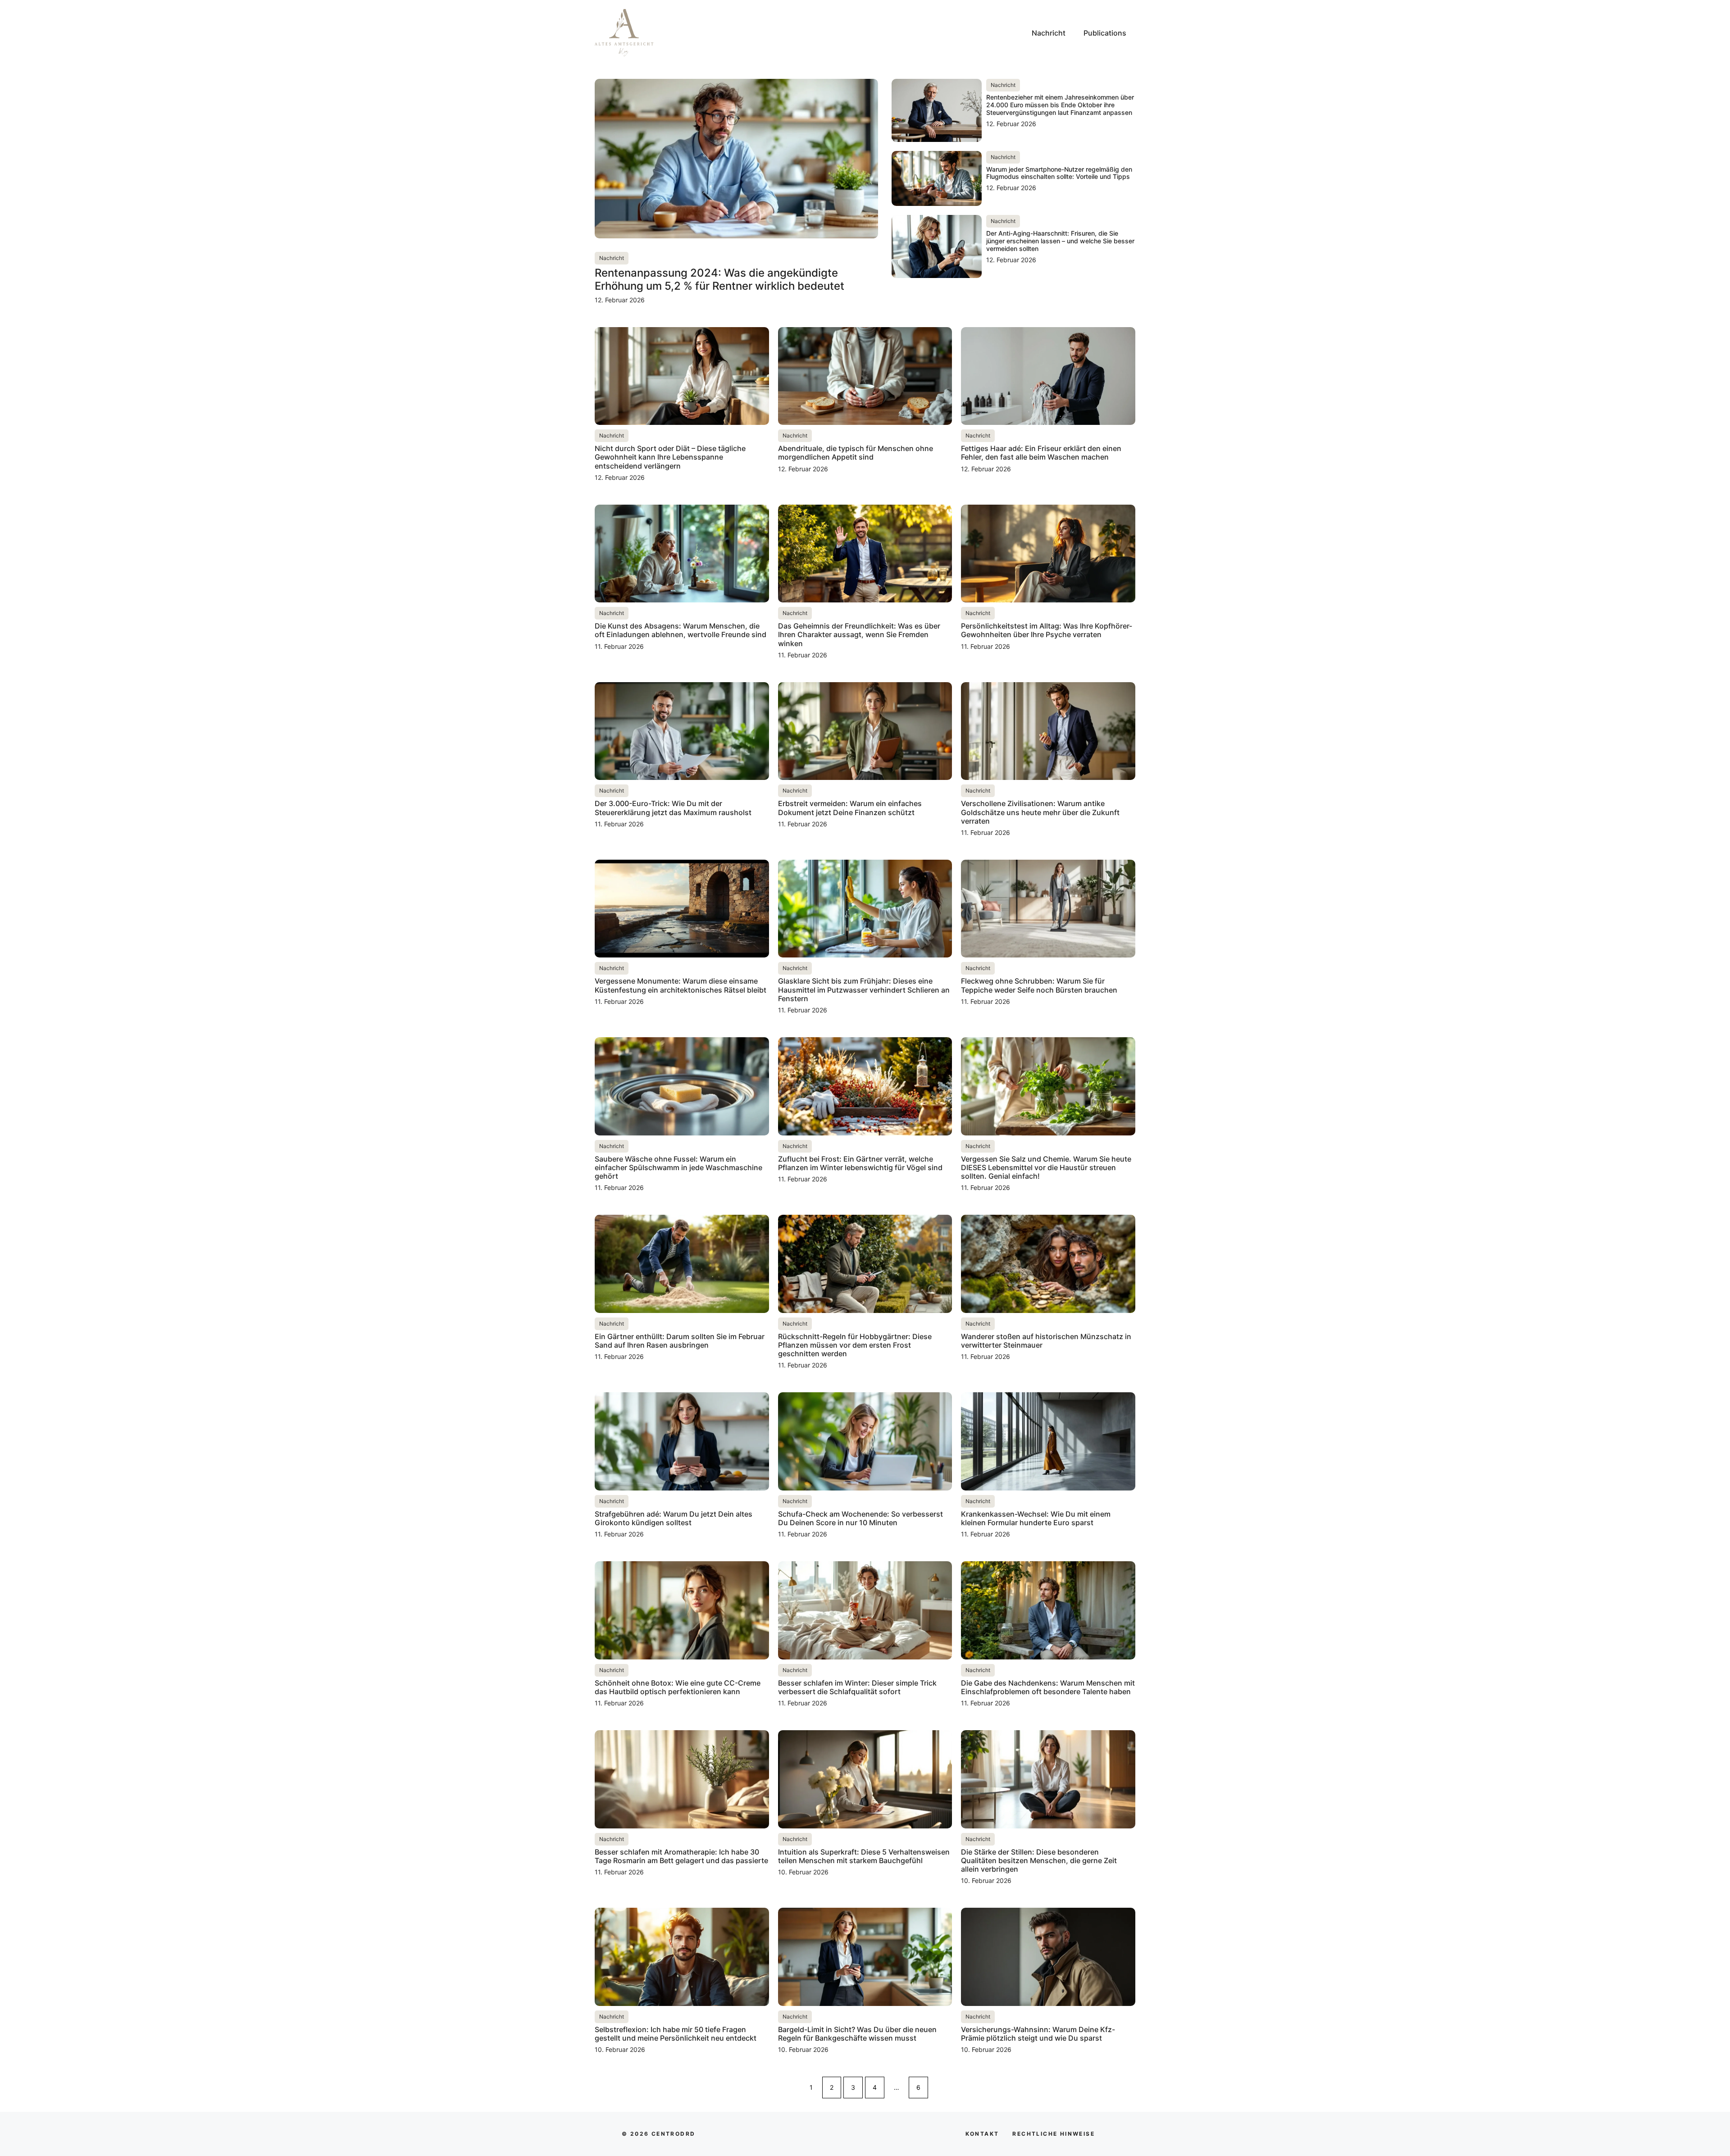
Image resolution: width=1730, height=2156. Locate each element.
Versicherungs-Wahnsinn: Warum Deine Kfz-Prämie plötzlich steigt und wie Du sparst (1038, 2034)
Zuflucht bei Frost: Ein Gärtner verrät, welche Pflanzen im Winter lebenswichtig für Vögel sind (860, 1163)
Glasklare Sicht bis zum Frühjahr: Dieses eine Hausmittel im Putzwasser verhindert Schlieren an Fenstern (864, 989)
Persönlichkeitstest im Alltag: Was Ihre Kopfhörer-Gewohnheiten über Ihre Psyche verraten (1047, 630)
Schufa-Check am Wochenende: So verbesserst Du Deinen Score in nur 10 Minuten (860, 1518)
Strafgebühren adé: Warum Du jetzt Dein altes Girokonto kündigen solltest (674, 1518)
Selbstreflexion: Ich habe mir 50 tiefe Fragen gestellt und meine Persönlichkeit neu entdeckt (676, 2034)
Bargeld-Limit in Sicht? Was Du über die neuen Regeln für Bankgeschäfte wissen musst (857, 2034)
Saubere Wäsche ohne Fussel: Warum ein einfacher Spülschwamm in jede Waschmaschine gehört (678, 1167)
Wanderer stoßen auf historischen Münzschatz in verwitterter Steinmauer (1046, 1341)
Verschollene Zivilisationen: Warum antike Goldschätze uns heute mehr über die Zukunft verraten (1040, 812)
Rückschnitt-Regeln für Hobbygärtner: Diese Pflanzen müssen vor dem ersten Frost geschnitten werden (855, 1345)
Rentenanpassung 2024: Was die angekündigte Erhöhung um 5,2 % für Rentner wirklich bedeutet (719, 279)
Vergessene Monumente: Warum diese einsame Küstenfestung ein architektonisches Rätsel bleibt (681, 985)
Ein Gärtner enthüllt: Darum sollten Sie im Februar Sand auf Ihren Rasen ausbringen (680, 1341)
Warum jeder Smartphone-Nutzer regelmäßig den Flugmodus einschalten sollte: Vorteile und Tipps (1059, 173)
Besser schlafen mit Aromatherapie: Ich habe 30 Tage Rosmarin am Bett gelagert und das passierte (681, 1856)
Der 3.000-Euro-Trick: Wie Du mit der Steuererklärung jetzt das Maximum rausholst (673, 808)
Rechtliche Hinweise (1054, 2134)
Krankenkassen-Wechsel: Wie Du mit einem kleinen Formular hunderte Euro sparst (1036, 1518)
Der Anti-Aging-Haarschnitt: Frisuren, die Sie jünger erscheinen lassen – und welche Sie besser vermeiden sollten (1060, 241)
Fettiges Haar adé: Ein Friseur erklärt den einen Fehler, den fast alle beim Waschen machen (1041, 453)
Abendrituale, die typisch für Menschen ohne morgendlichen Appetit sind (856, 453)
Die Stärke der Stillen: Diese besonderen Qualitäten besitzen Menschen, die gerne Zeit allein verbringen (1039, 1860)
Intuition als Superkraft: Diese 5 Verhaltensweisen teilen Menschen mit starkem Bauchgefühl (864, 1856)
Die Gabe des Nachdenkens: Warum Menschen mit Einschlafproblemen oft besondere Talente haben (1048, 1687)
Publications (1105, 33)
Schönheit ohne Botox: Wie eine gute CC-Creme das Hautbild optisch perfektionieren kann (678, 1687)
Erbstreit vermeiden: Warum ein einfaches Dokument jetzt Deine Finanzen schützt (850, 808)
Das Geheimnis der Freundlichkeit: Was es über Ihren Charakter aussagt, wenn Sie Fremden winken (859, 634)
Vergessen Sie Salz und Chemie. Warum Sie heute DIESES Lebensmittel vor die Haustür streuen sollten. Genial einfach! (1046, 1167)
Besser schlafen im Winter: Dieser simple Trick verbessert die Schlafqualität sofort (857, 1687)
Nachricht (1049, 33)
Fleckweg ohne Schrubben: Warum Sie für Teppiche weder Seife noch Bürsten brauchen (1039, 985)
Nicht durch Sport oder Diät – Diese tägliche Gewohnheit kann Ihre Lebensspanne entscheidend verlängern (670, 457)
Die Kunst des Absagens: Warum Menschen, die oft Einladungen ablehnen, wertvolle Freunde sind (681, 630)
